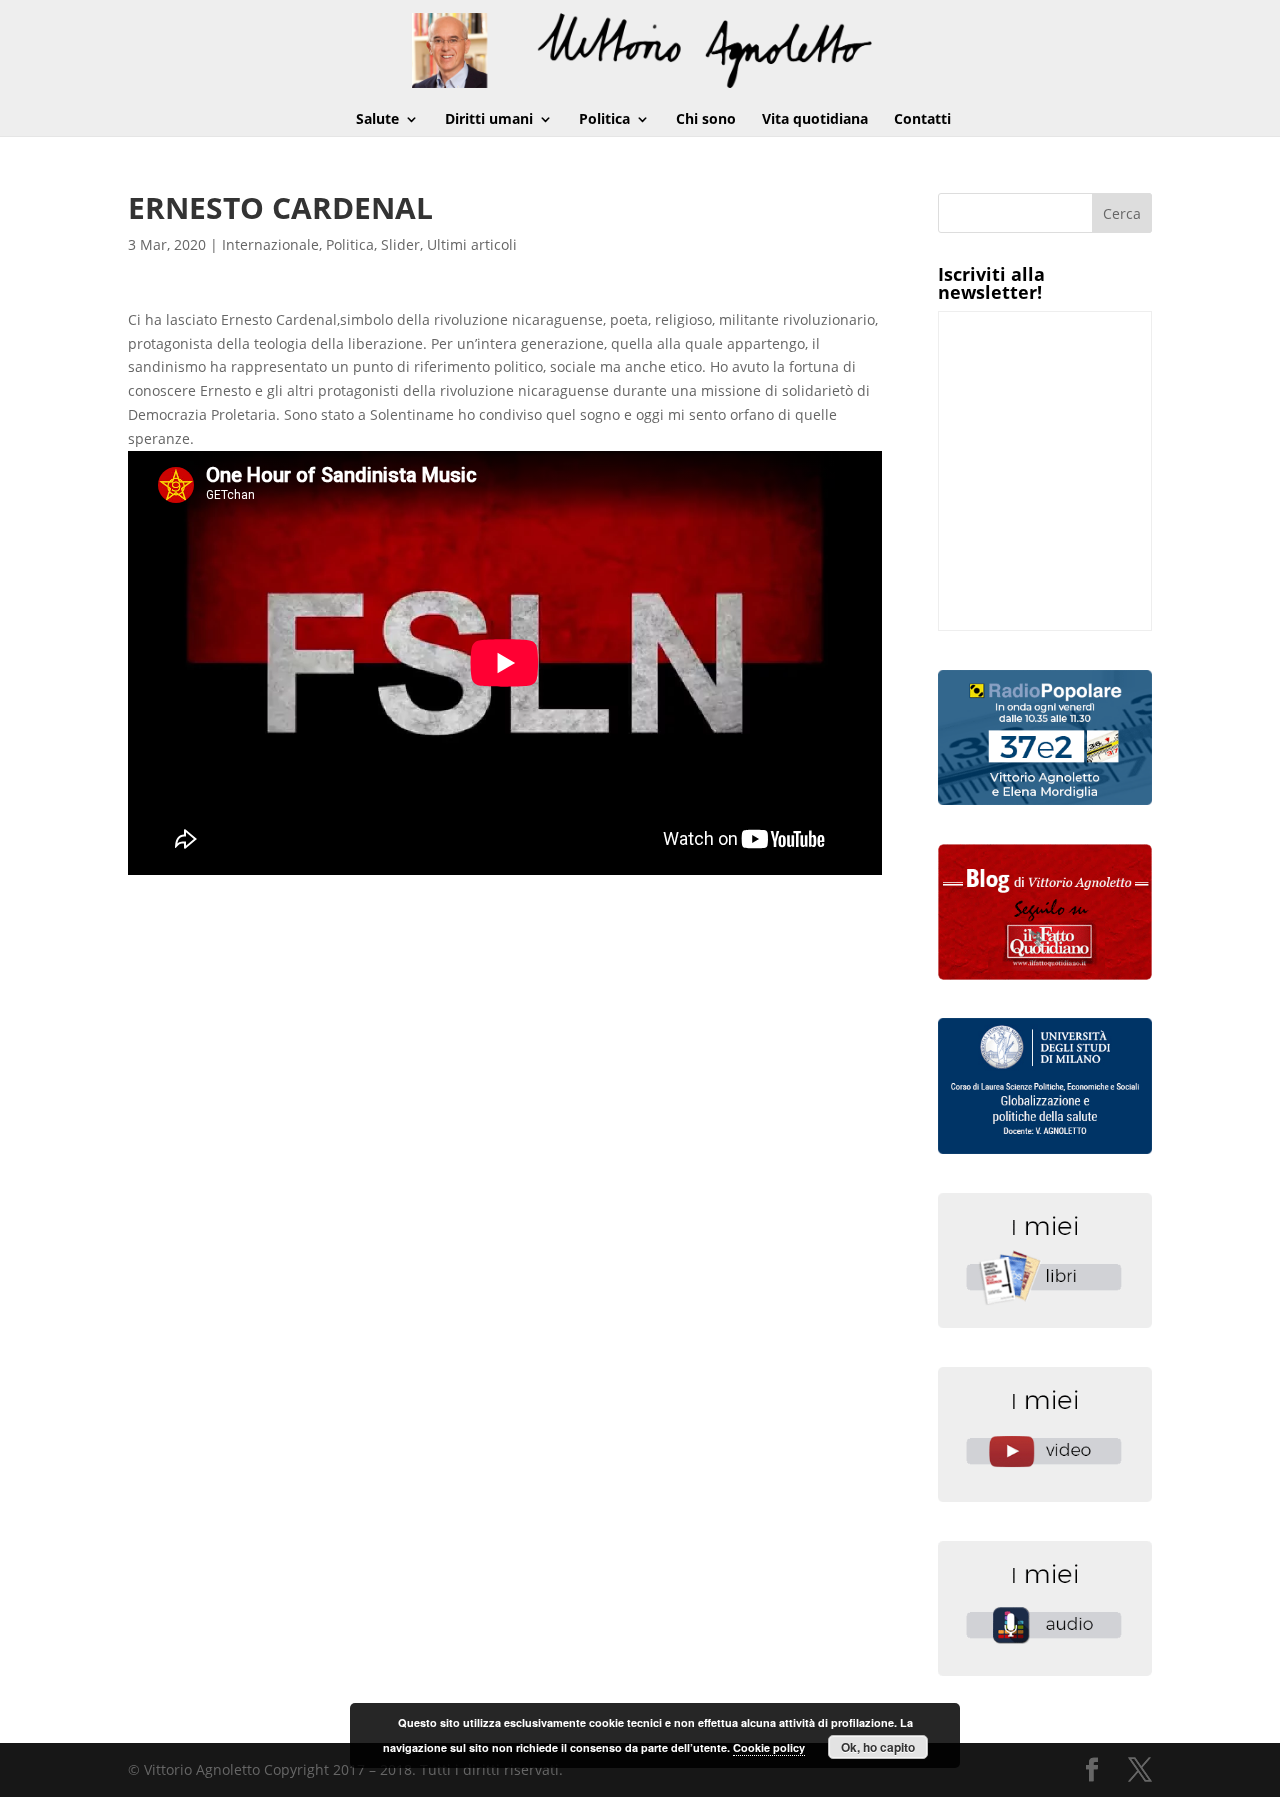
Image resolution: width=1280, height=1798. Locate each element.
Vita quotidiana (815, 120)
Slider (400, 244)
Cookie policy (769, 1747)
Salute (377, 120)
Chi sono (706, 120)
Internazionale (270, 244)
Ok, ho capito (878, 1747)
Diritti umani (489, 120)
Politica (604, 120)
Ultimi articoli (472, 244)
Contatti (922, 120)
